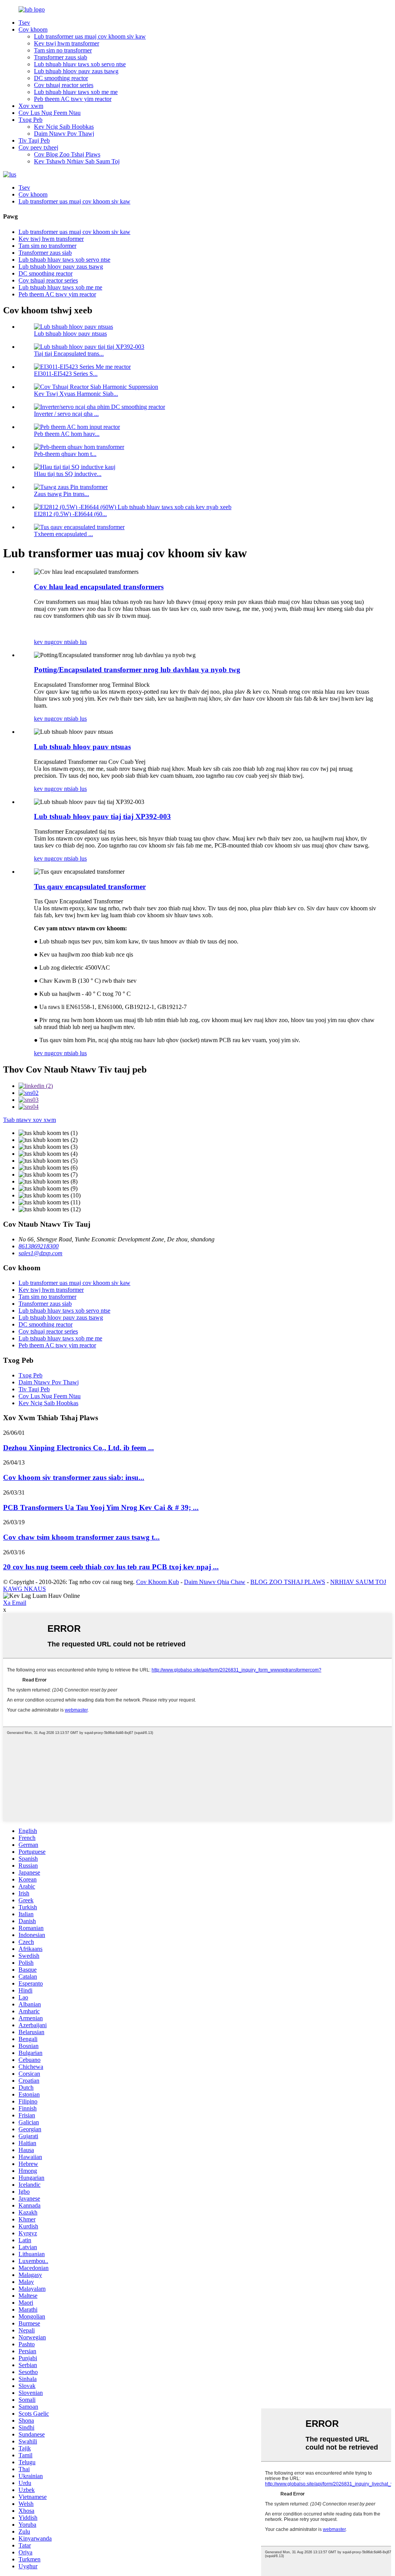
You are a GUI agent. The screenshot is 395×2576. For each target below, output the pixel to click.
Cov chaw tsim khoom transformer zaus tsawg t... (81, 1537)
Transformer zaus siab (61, 57)
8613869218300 (39, 1246)
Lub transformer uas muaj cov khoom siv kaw (90, 36)
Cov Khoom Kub (158, 1582)
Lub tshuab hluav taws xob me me (76, 92)
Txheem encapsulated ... (63, 534)
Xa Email (15, 1603)
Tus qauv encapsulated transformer (90, 887)
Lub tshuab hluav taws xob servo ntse (80, 64)
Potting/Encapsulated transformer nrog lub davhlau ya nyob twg (137, 670)
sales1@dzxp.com (41, 1253)
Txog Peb (30, 120)
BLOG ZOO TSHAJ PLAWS (288, 1582)
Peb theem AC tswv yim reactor (73, 99)
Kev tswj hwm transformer (67, 43)
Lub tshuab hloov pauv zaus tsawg (76, 71)
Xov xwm (31, 106)
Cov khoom (33, 29)
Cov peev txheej (38, 147)
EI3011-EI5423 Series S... (66, 374)
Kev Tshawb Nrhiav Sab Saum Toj (77, 161)
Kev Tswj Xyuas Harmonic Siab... (76, 394)
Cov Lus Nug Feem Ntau (50, 113)
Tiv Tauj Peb (34, 140)
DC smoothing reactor (61, 78)
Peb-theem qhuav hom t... (65, 454)
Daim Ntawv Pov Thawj (64, 134)
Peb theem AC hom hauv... (67, 434)
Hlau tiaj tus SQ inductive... (68, 474)
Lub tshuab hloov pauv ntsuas (70, 334)
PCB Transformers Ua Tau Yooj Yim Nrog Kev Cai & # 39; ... (101, 1507)
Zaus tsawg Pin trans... (62, 494)
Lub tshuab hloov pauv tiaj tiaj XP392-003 (102, 816)
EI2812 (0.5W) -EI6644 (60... (70, 514)
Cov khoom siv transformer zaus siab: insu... (74, 1477)
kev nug (44, 642)
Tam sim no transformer (63, 50)
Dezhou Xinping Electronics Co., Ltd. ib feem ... (78, 1448)
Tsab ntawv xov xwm (30, 1120)
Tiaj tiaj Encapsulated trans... (69, 354)
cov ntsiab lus (70, 642)
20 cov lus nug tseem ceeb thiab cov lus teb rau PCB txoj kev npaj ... (111, 1567)
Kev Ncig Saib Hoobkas (64, 127)
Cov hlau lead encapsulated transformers (99, 587)
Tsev (24, 23)
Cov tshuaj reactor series (64, 85)
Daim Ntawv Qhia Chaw (215, 1582)
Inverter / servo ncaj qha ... (66, 414)
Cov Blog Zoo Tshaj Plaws (67, 154)
